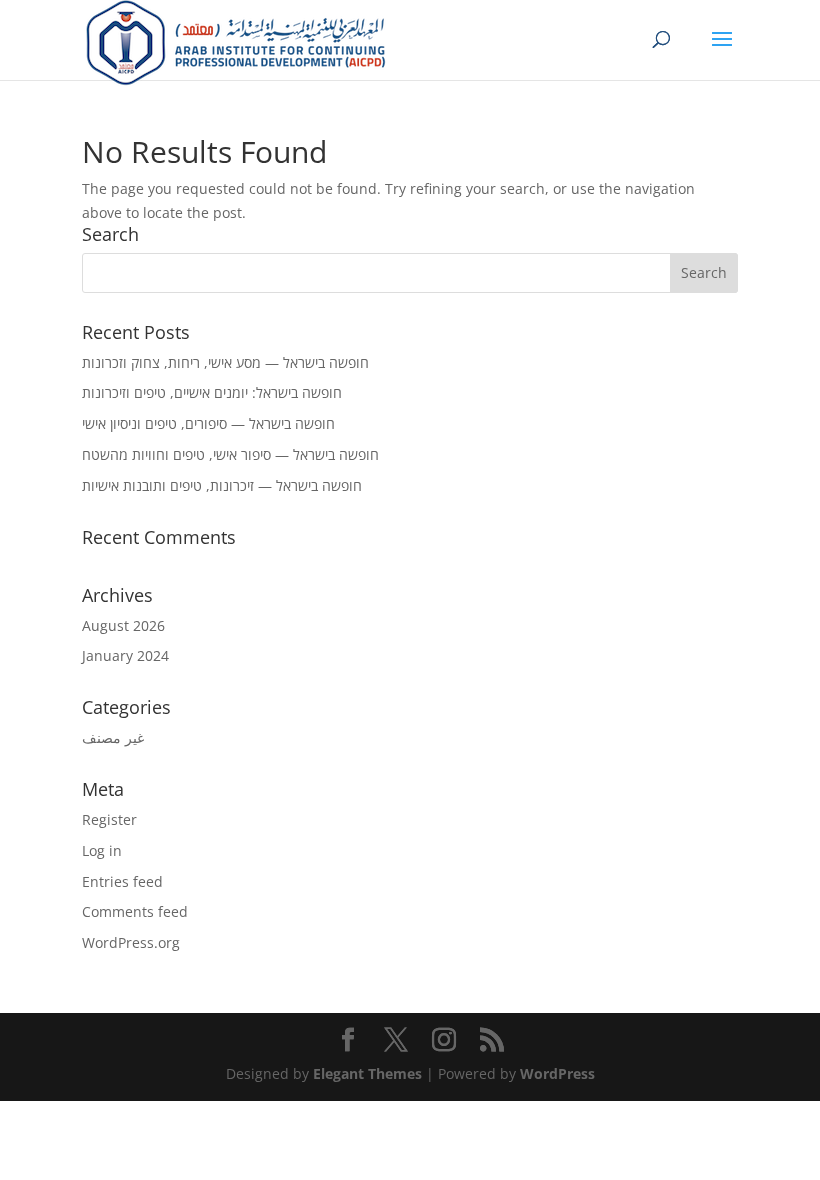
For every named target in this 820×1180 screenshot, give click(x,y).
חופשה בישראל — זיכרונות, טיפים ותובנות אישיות (222, 485)
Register (109, 819)
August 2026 (123, 625)
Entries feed (122, 881)
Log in (102, 850)
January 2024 (125, 655)
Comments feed (135, 911)
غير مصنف (113, 737)
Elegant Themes (367, 1073)
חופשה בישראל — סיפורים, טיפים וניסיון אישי (208, 423)
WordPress (557, 1073)
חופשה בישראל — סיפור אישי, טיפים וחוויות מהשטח (230, 454)
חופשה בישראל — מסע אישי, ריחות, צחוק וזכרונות (225, 362)
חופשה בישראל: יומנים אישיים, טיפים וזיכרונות (212, 392)
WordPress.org (131, 942)
